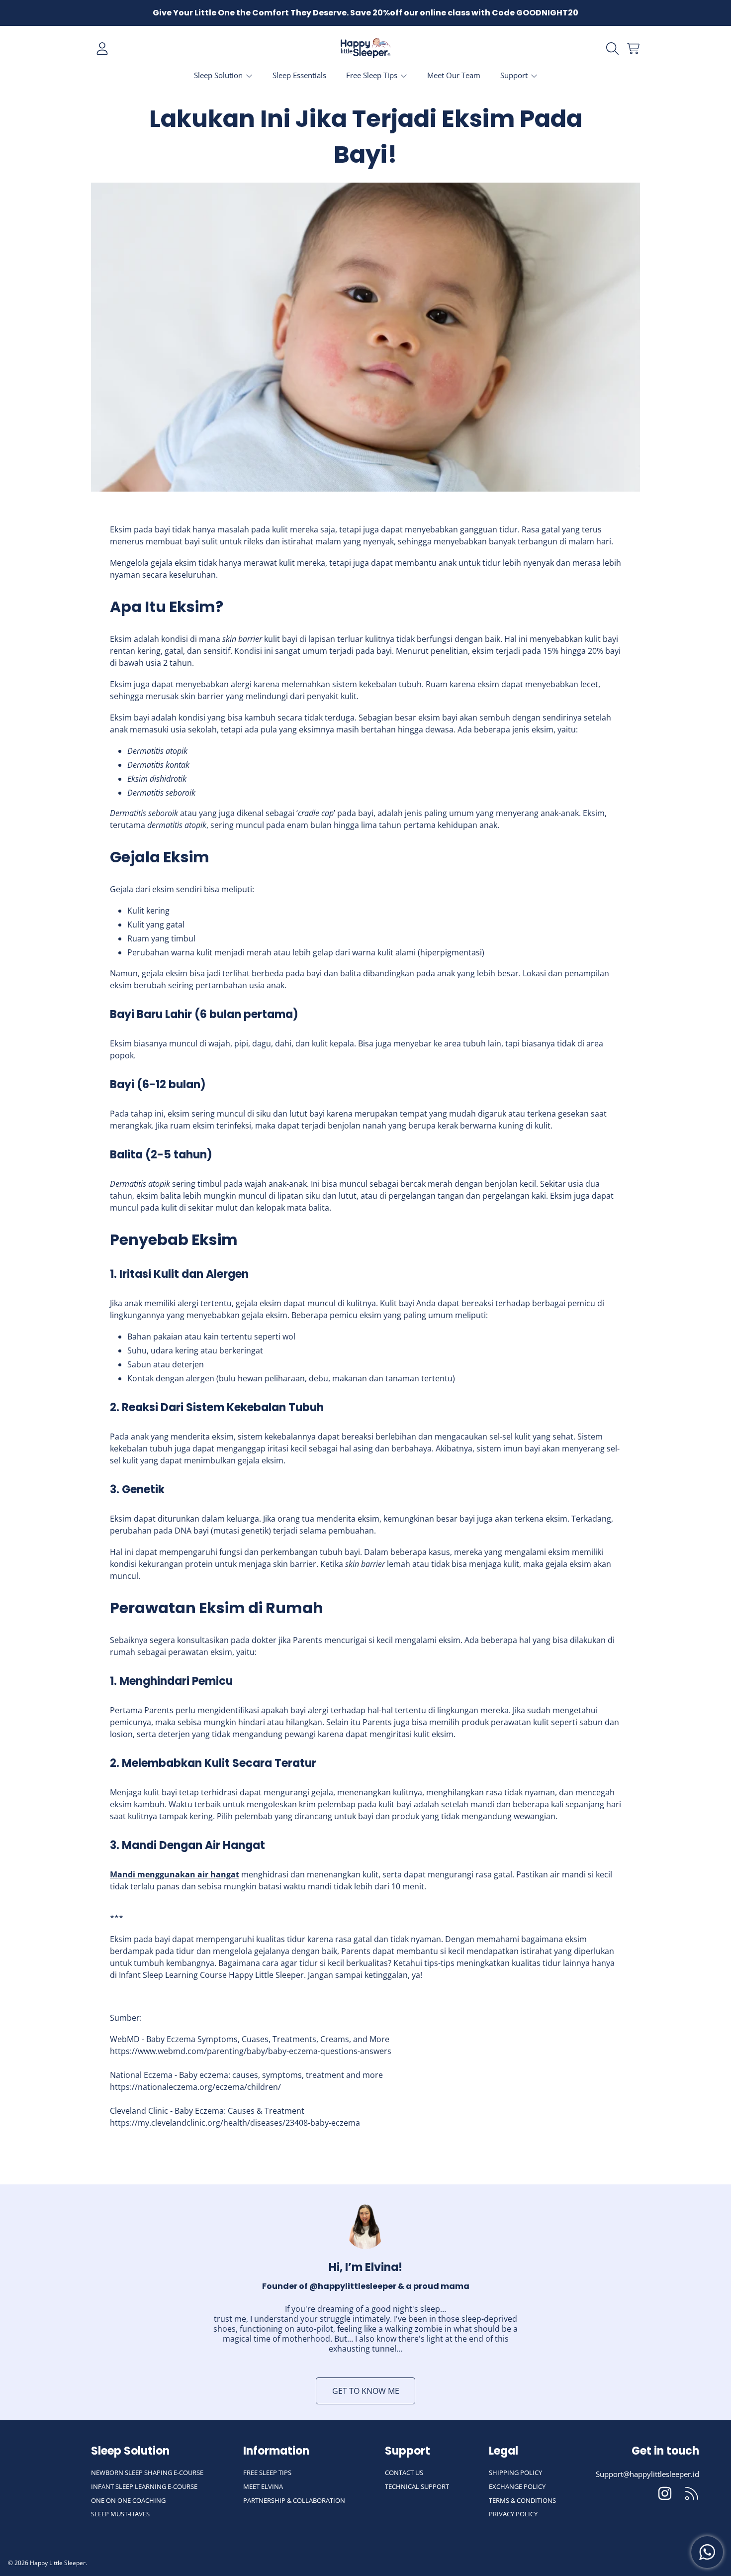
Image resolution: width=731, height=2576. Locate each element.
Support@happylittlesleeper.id (647, 2474)
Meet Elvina (263, 2486)
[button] (614, 49)
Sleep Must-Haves (120, 2514)
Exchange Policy (517, 2486)
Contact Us (404, 2473)
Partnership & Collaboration (294, 2500)
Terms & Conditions (522, 2500)
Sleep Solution (219, 75)
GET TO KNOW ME (366, 2391)
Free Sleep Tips (373, 75)
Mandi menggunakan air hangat (175, 1874)
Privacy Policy (513, 2514)
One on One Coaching (128, 2500)
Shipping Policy (515, 2473)
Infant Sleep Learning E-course (144, 2486)
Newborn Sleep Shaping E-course (147, 2473)
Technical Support (417, 2486)
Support (515, 75)
